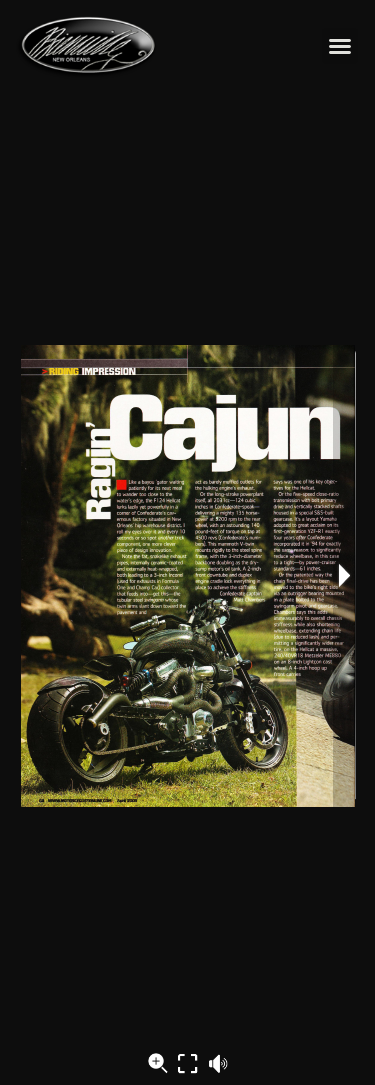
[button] (340, 46)
